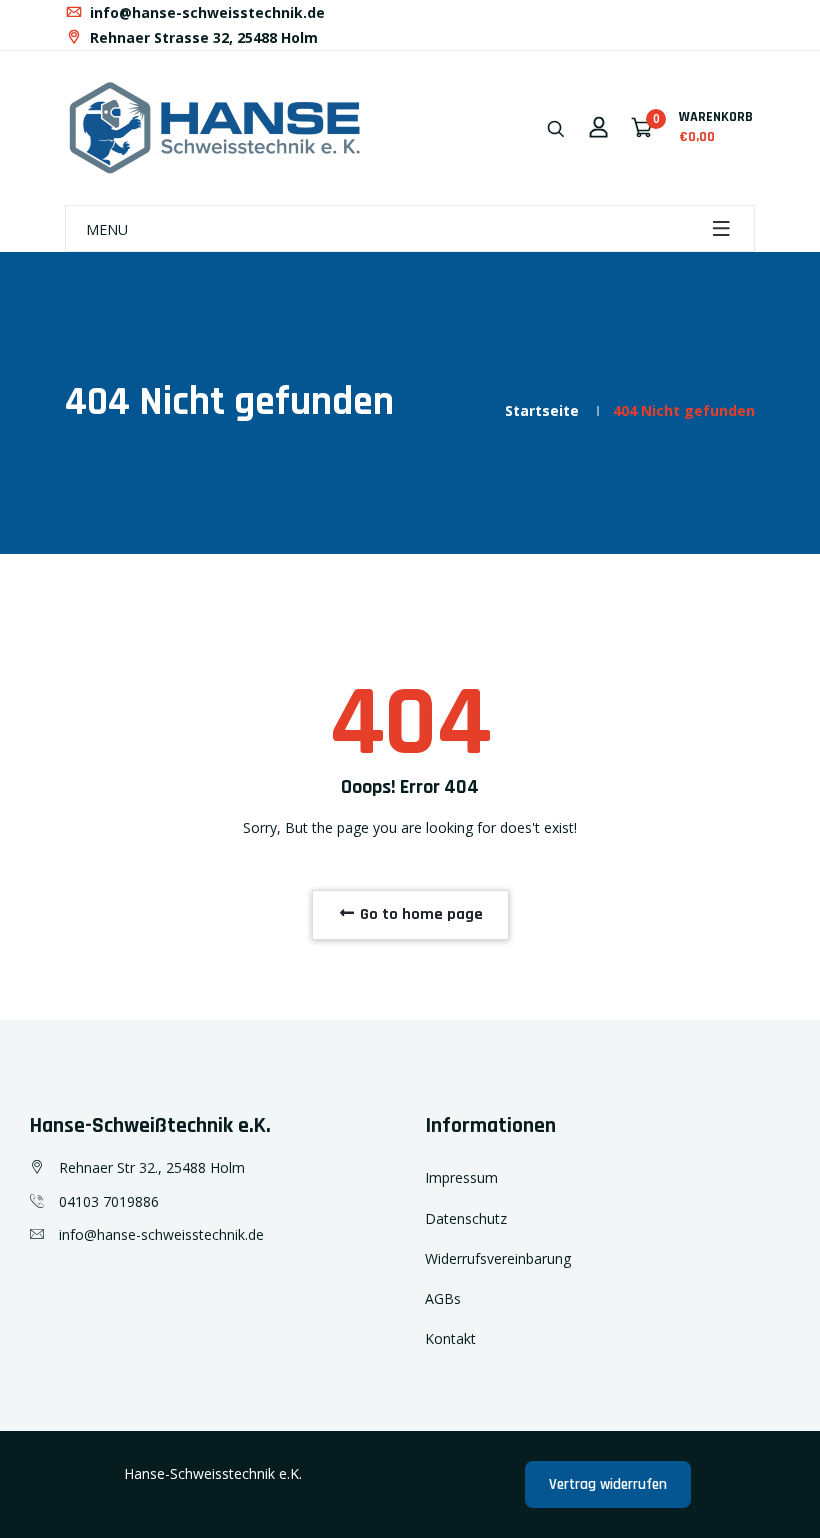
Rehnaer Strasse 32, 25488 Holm (202, 37)
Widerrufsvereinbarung (498, 1258)
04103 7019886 (109, 1201)
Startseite (542, 410)
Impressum (461, 1177)
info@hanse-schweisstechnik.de (205, 12)
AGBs (443, 1298)
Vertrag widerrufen (608, 1484)
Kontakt (450, 1338)
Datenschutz (466, 1218)
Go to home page (419, 914)
